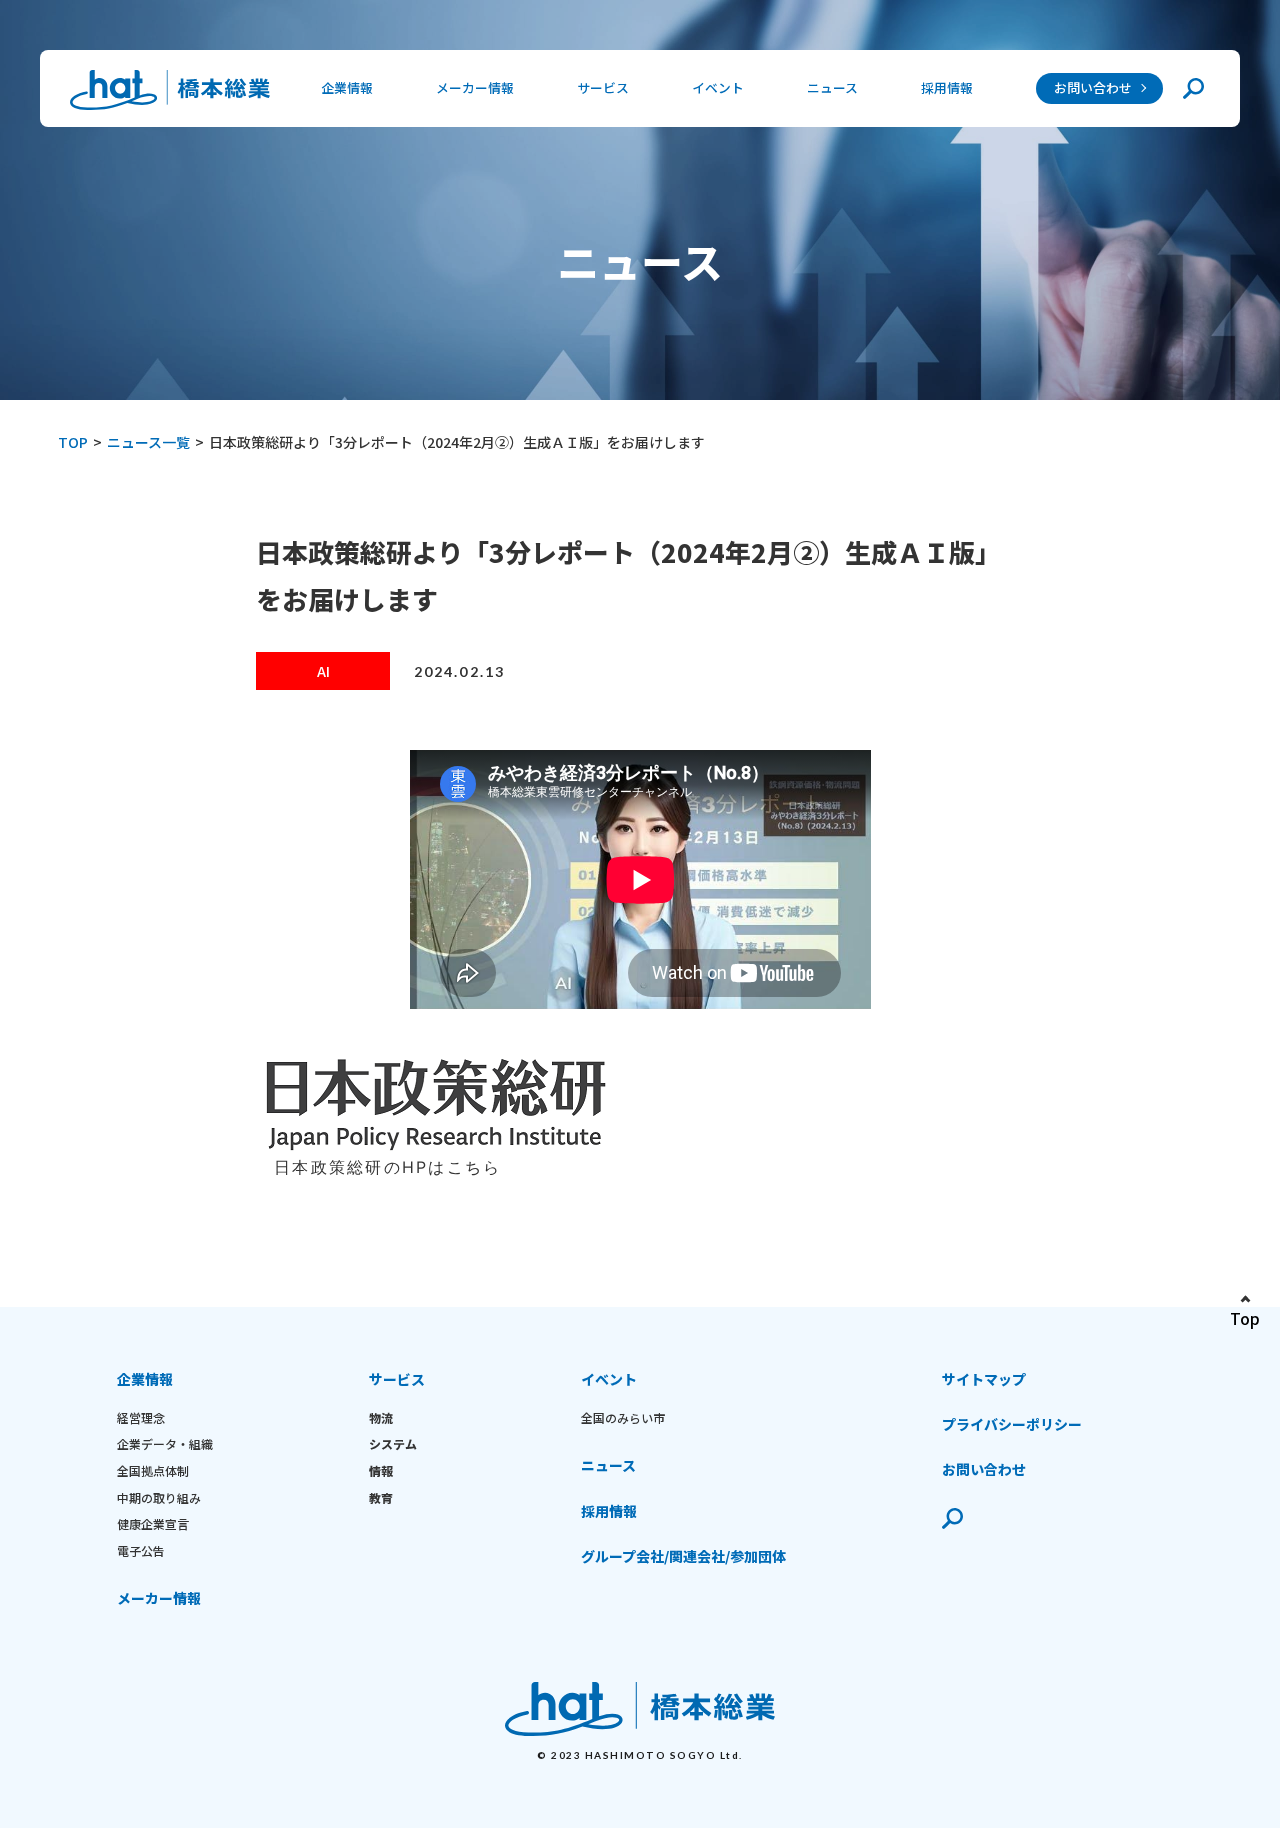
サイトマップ (984, 1379)
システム (393, 1443)
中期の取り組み (159, 1497)
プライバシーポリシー (1012, 1424)
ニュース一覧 (148, 442)
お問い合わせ (1093, 87)
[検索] (1193, 88)
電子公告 (141, 1550)
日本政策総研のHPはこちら (387, 1167)
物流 (381, 1417)
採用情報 (947, 87)
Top (1245, 1318)
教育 (381, 1497)
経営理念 (141, 1417)
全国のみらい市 (623, 1417)
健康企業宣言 (153, 1523)
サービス (397, 1379)
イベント (609, 1379)
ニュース (832, 87)
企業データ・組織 (165, 1443)
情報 (381, 1470)
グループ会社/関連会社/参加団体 (683, 1556)
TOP (73, 442)
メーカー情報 (475, 87)
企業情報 (145, 1379)
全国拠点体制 (153, 1470)
